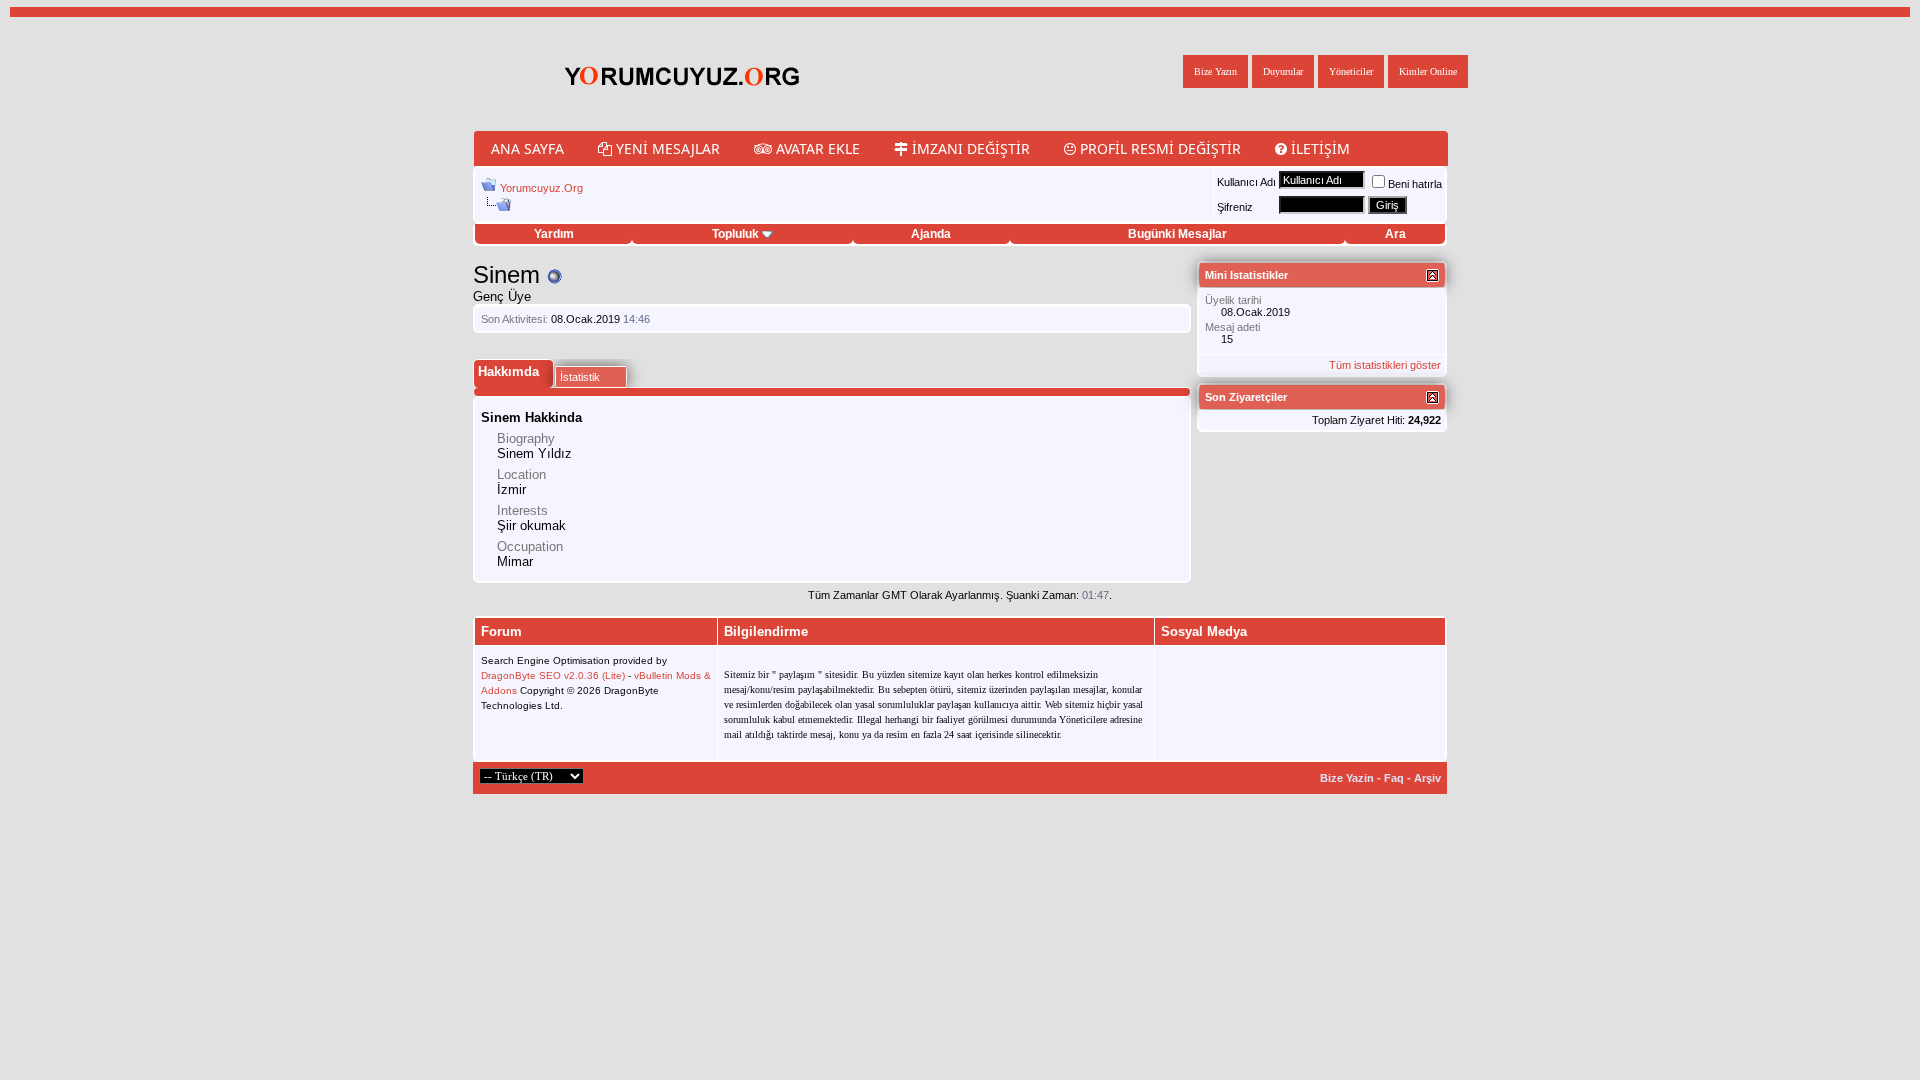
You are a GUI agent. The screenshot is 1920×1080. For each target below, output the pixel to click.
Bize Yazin (1347, 778)
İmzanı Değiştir (969, 148)
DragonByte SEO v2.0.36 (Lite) (553, 675)
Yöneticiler (1351, 71)
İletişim (1318, 148)
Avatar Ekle (816, 148)
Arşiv (1427, 778)
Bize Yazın (1215, 71)
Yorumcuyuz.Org (541, 188)
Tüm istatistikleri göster (1385, 365)
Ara (1395, 234)
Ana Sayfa (527, 148)
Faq (1394, 778)
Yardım (554, 234)
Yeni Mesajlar (666, 148)
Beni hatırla (1415, 184)
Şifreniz (1235, 207)
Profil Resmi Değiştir (1158, 148)
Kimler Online (1428, 71)
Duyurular (1283, 71)
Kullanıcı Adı (1246, 182)
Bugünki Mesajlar (1177, 234)
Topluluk (735, 234)
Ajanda (931, 234)
